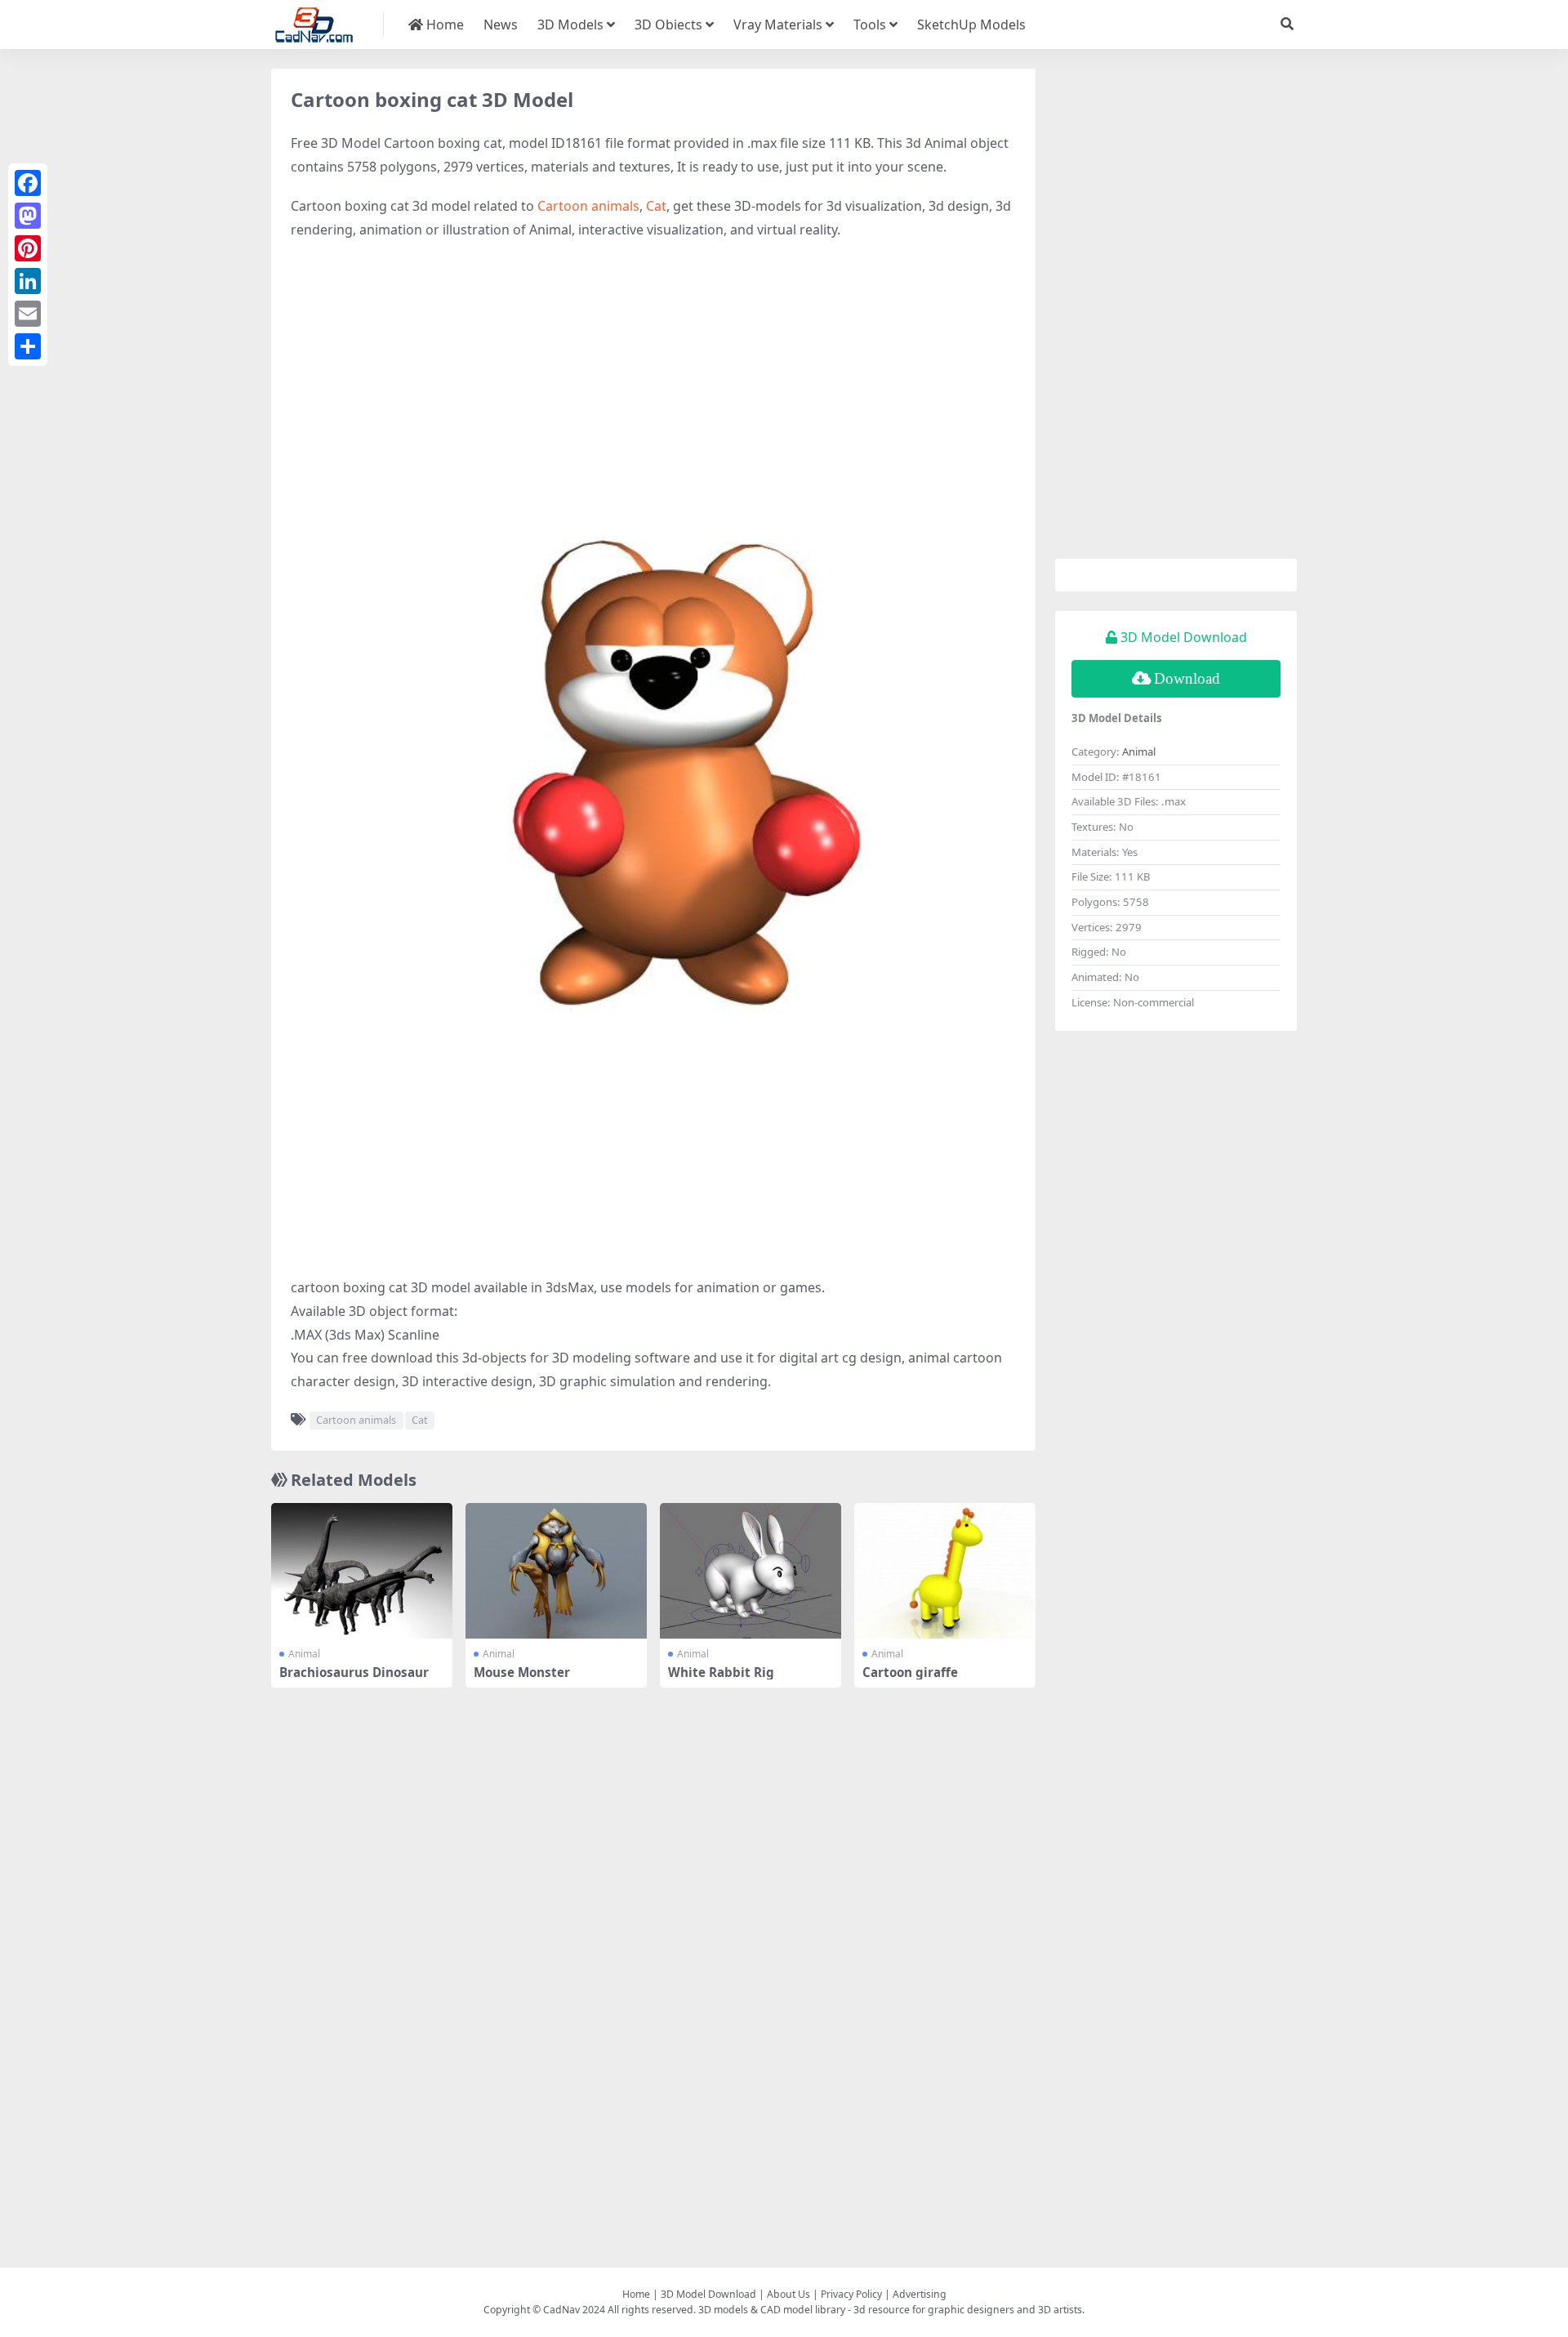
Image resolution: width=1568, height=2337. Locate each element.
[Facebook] (28, 183)
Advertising (920, 2294)
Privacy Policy (851, 2294)
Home (443, 25)
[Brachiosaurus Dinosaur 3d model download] (362, 1571)
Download (1187, 678)
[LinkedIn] (28, 281)
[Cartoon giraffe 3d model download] (945, 1571)
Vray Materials (778, 25)
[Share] (28, 346)
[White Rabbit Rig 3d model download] (751, 1571)
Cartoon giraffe (910, 1672)
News (501, 25)
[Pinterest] (28, 248)
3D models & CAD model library (772, 2310)
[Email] (28, 314)
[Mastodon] (28, 216)
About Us (788, 2294)
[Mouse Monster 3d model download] (556, 1571)
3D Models (570, 25)
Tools (870, 25)
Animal (304, 1654)
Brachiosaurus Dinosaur (354, 1672)
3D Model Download (708, 2294)
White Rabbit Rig (721, 1672)
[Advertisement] (653, 372)
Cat (656, 206)
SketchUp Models (971, 25)
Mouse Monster (522, 1672)
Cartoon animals (588, 206)
